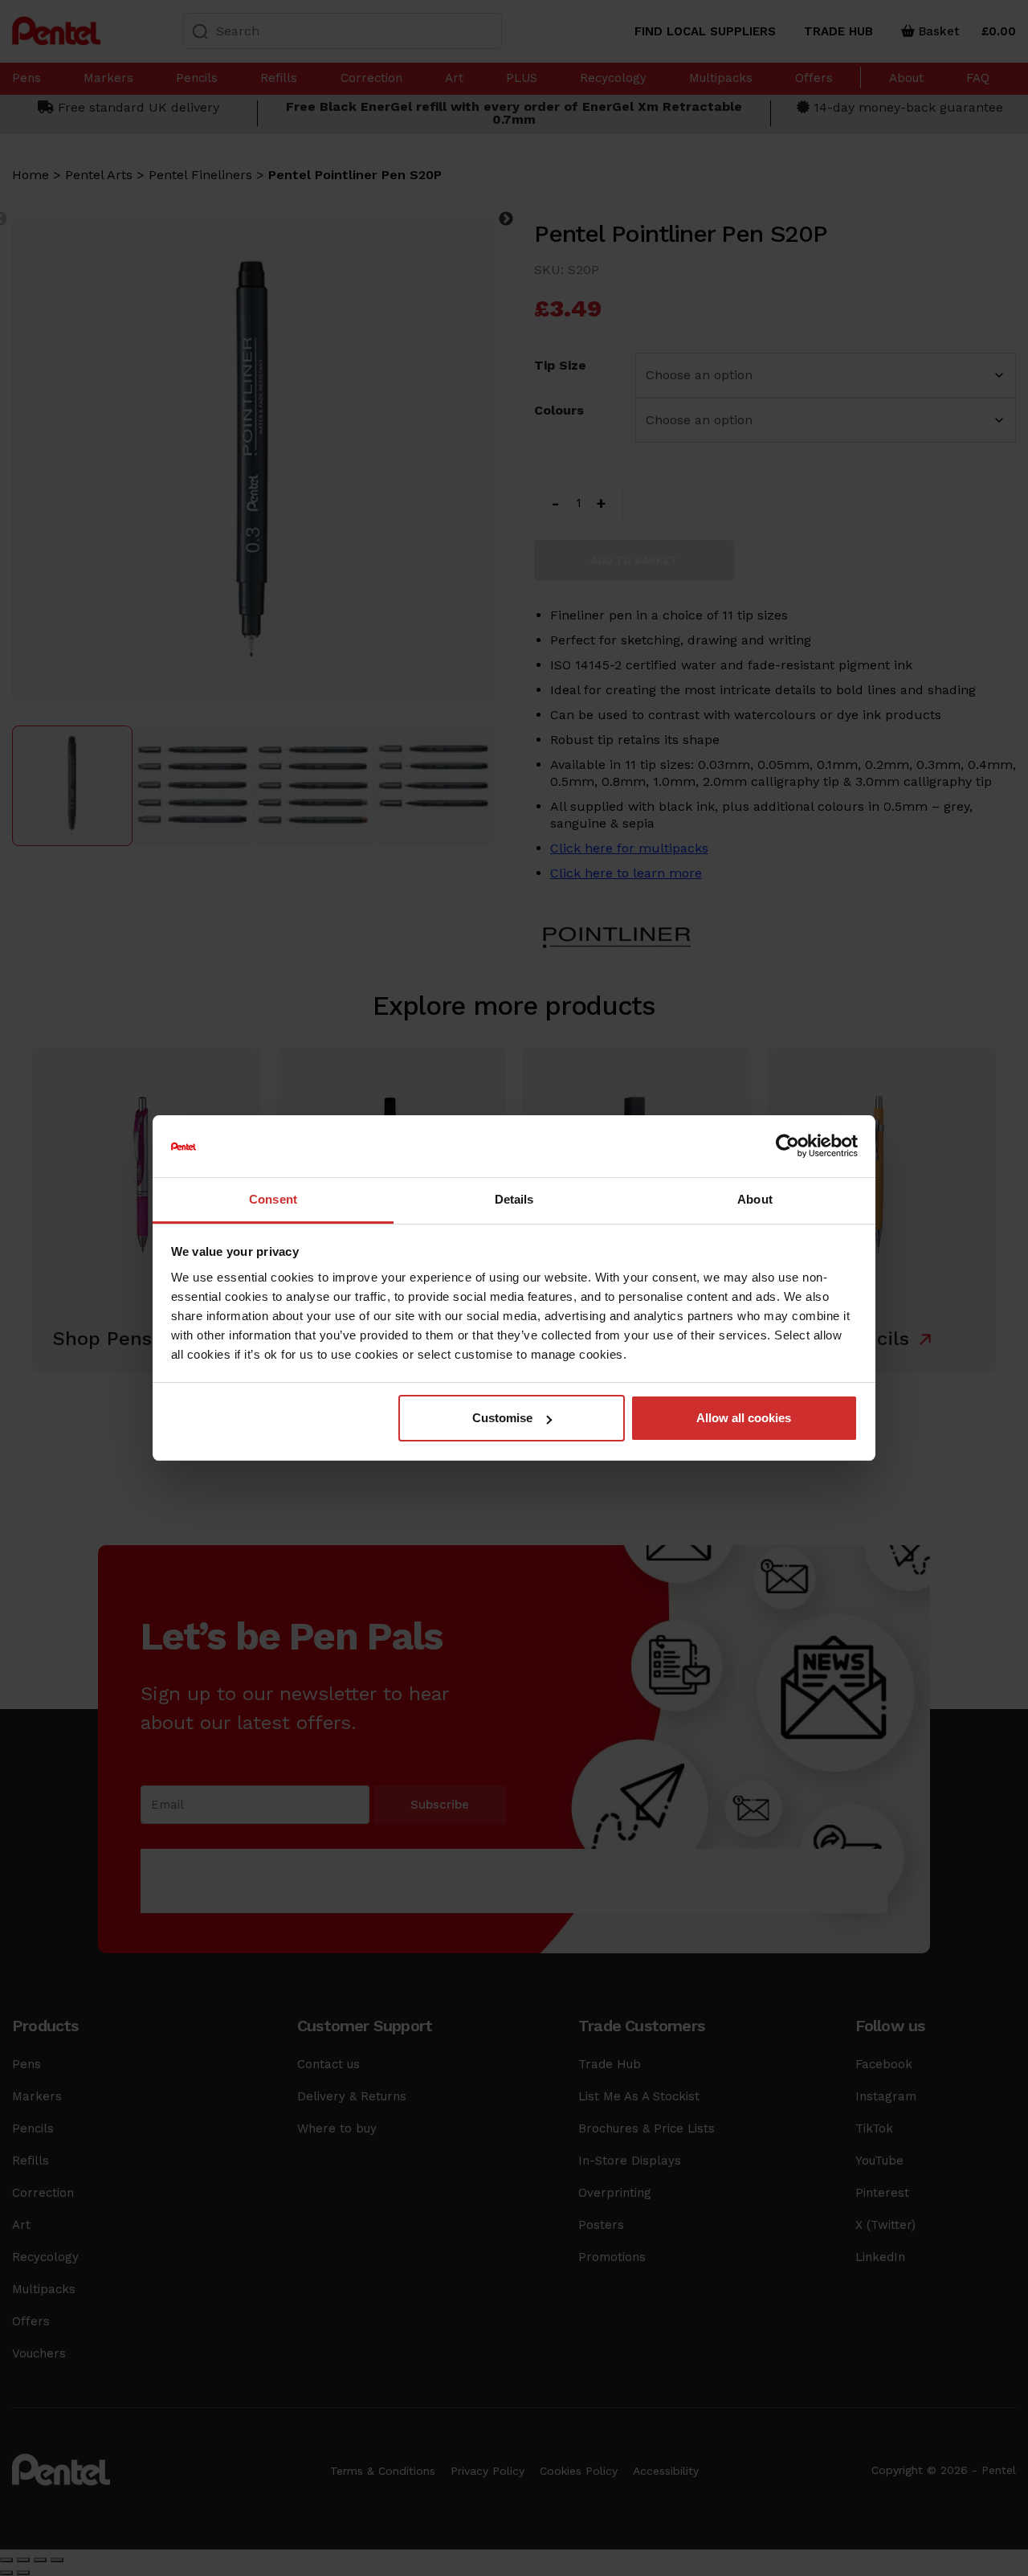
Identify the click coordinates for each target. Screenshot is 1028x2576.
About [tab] (755, 1199)
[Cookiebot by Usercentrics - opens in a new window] (787, 1147)
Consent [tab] (273, 1199)
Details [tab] (514, 1199)
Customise (502, 1418)
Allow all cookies (744, 1418)
